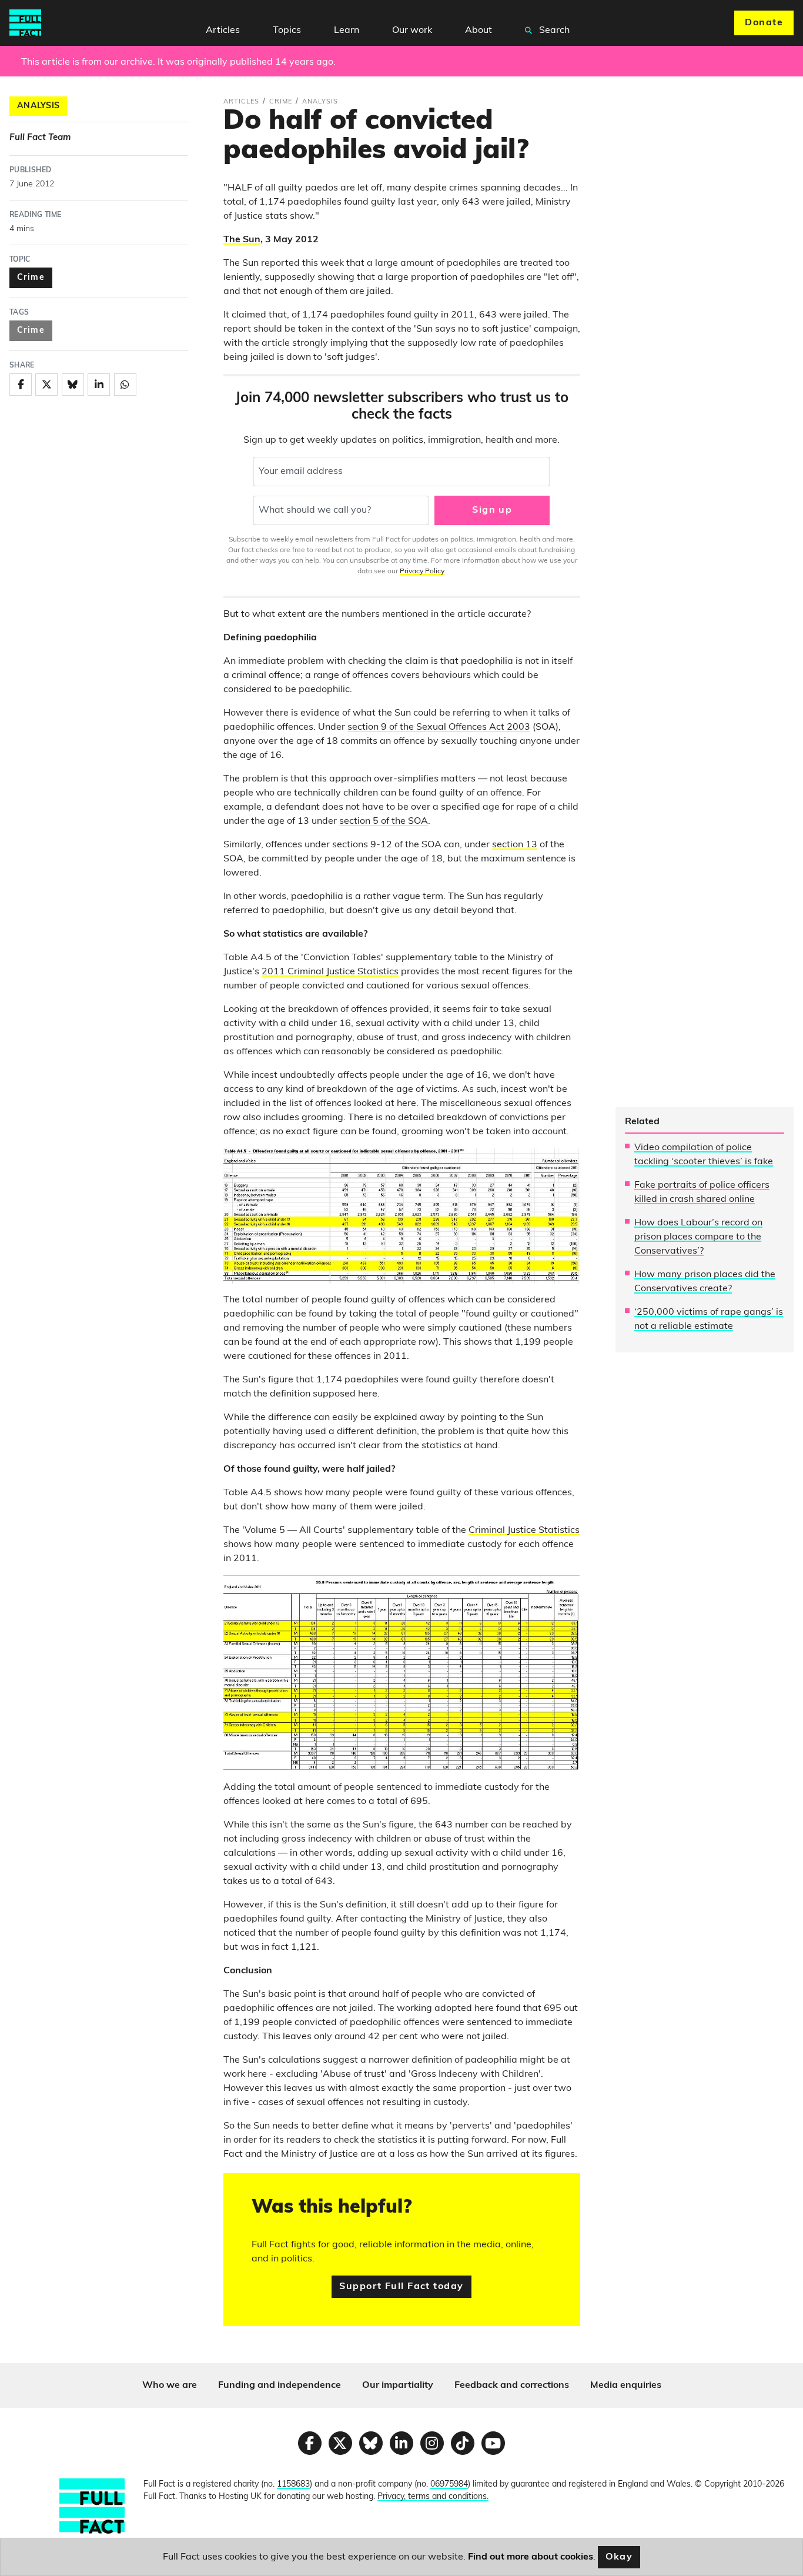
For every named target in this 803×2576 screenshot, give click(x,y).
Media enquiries (626, 2385)
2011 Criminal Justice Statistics (330, 972)
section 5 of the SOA (384, 821)
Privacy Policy (422, 572)
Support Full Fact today (401, 2287)
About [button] (479, 31)
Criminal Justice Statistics (524, 1531)
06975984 (449, 2485)
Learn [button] (347, 31)
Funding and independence (280, 2385)
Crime (31, 278)
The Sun (242, 240)
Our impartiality (398, 2385)
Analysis (38, 106)
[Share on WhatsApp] (125, 385)
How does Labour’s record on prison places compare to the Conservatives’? (698, 1237)
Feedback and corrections (512, 2385)
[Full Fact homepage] (25, 23)
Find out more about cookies (531, 2557)
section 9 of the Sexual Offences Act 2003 (439, 727)
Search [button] (553, 31)
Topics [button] (287, 31)
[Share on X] (46, 385)
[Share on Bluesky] (73, 385)
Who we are (170, 2385)
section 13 (515, 845)
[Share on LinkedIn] (99, 385)
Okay (619, 2557)
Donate (764, 23)
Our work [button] (412, 31)
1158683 (293, 2485)
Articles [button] (223, 31)
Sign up (492, 510)
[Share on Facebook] (21, 385)
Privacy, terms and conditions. (433, 2497)
